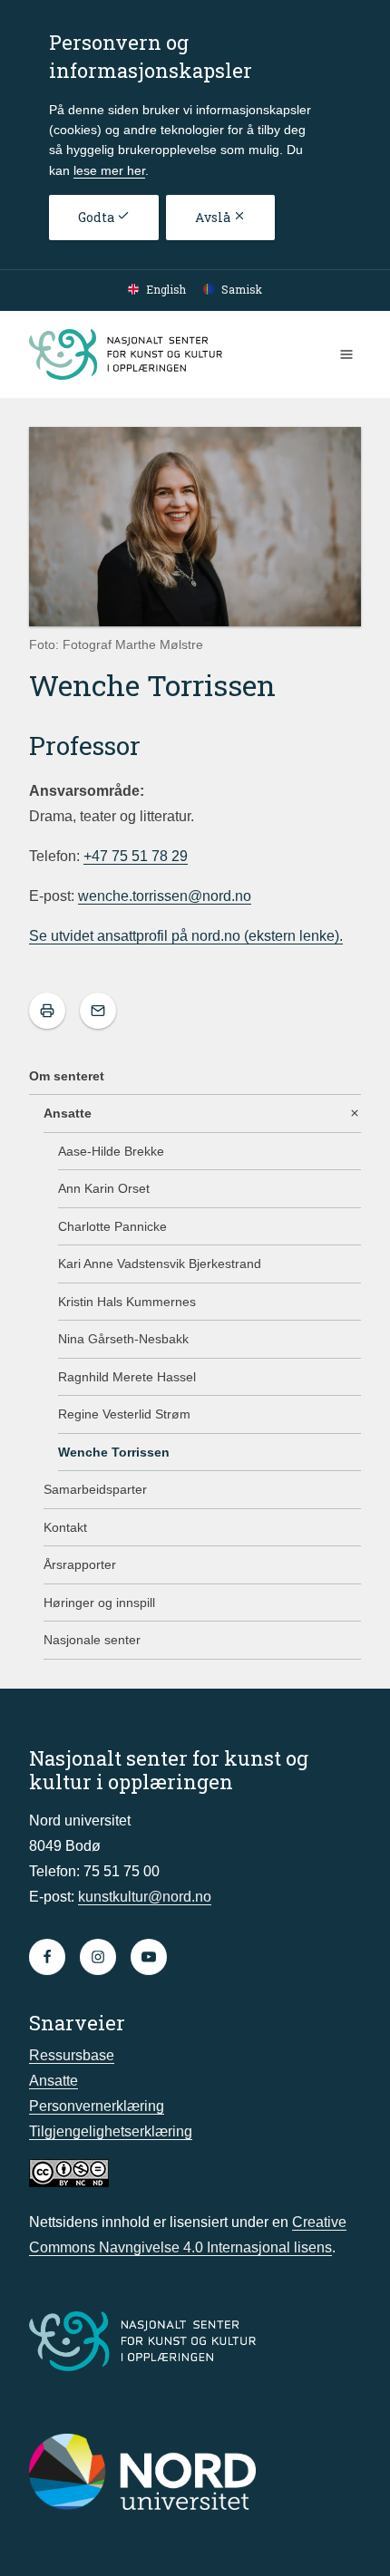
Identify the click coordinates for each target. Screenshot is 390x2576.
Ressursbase (72, 2055)
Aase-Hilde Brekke (111, 1151)
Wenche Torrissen (114, 1452)
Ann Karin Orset (104, 1188)
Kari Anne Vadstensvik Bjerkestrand (160, 1264)
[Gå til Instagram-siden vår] (98, 1957)
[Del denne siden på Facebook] (98, 1011)
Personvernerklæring (97, 2106)
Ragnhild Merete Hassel (127, 1377)
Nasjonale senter (92, 1640)
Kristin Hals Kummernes (127, 1302)
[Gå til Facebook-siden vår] (47, 1957)
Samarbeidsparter (95, 1489)
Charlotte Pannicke (112, 1226)
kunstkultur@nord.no (145, 1897)
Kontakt (65, 1527)
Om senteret (67, 1076)
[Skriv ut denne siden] (47, 1011)
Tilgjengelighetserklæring (111, 2131)
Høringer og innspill (99, 1603)
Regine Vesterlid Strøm (124, 1414)
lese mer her (109, 170)
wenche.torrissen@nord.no (165, 896)
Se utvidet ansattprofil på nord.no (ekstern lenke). (186, 936)
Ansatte (68, 1113)
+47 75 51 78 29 (136, 856)
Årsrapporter (80, 1564)
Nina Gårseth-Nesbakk (123, 1339)
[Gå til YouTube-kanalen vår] (149, 1957)
